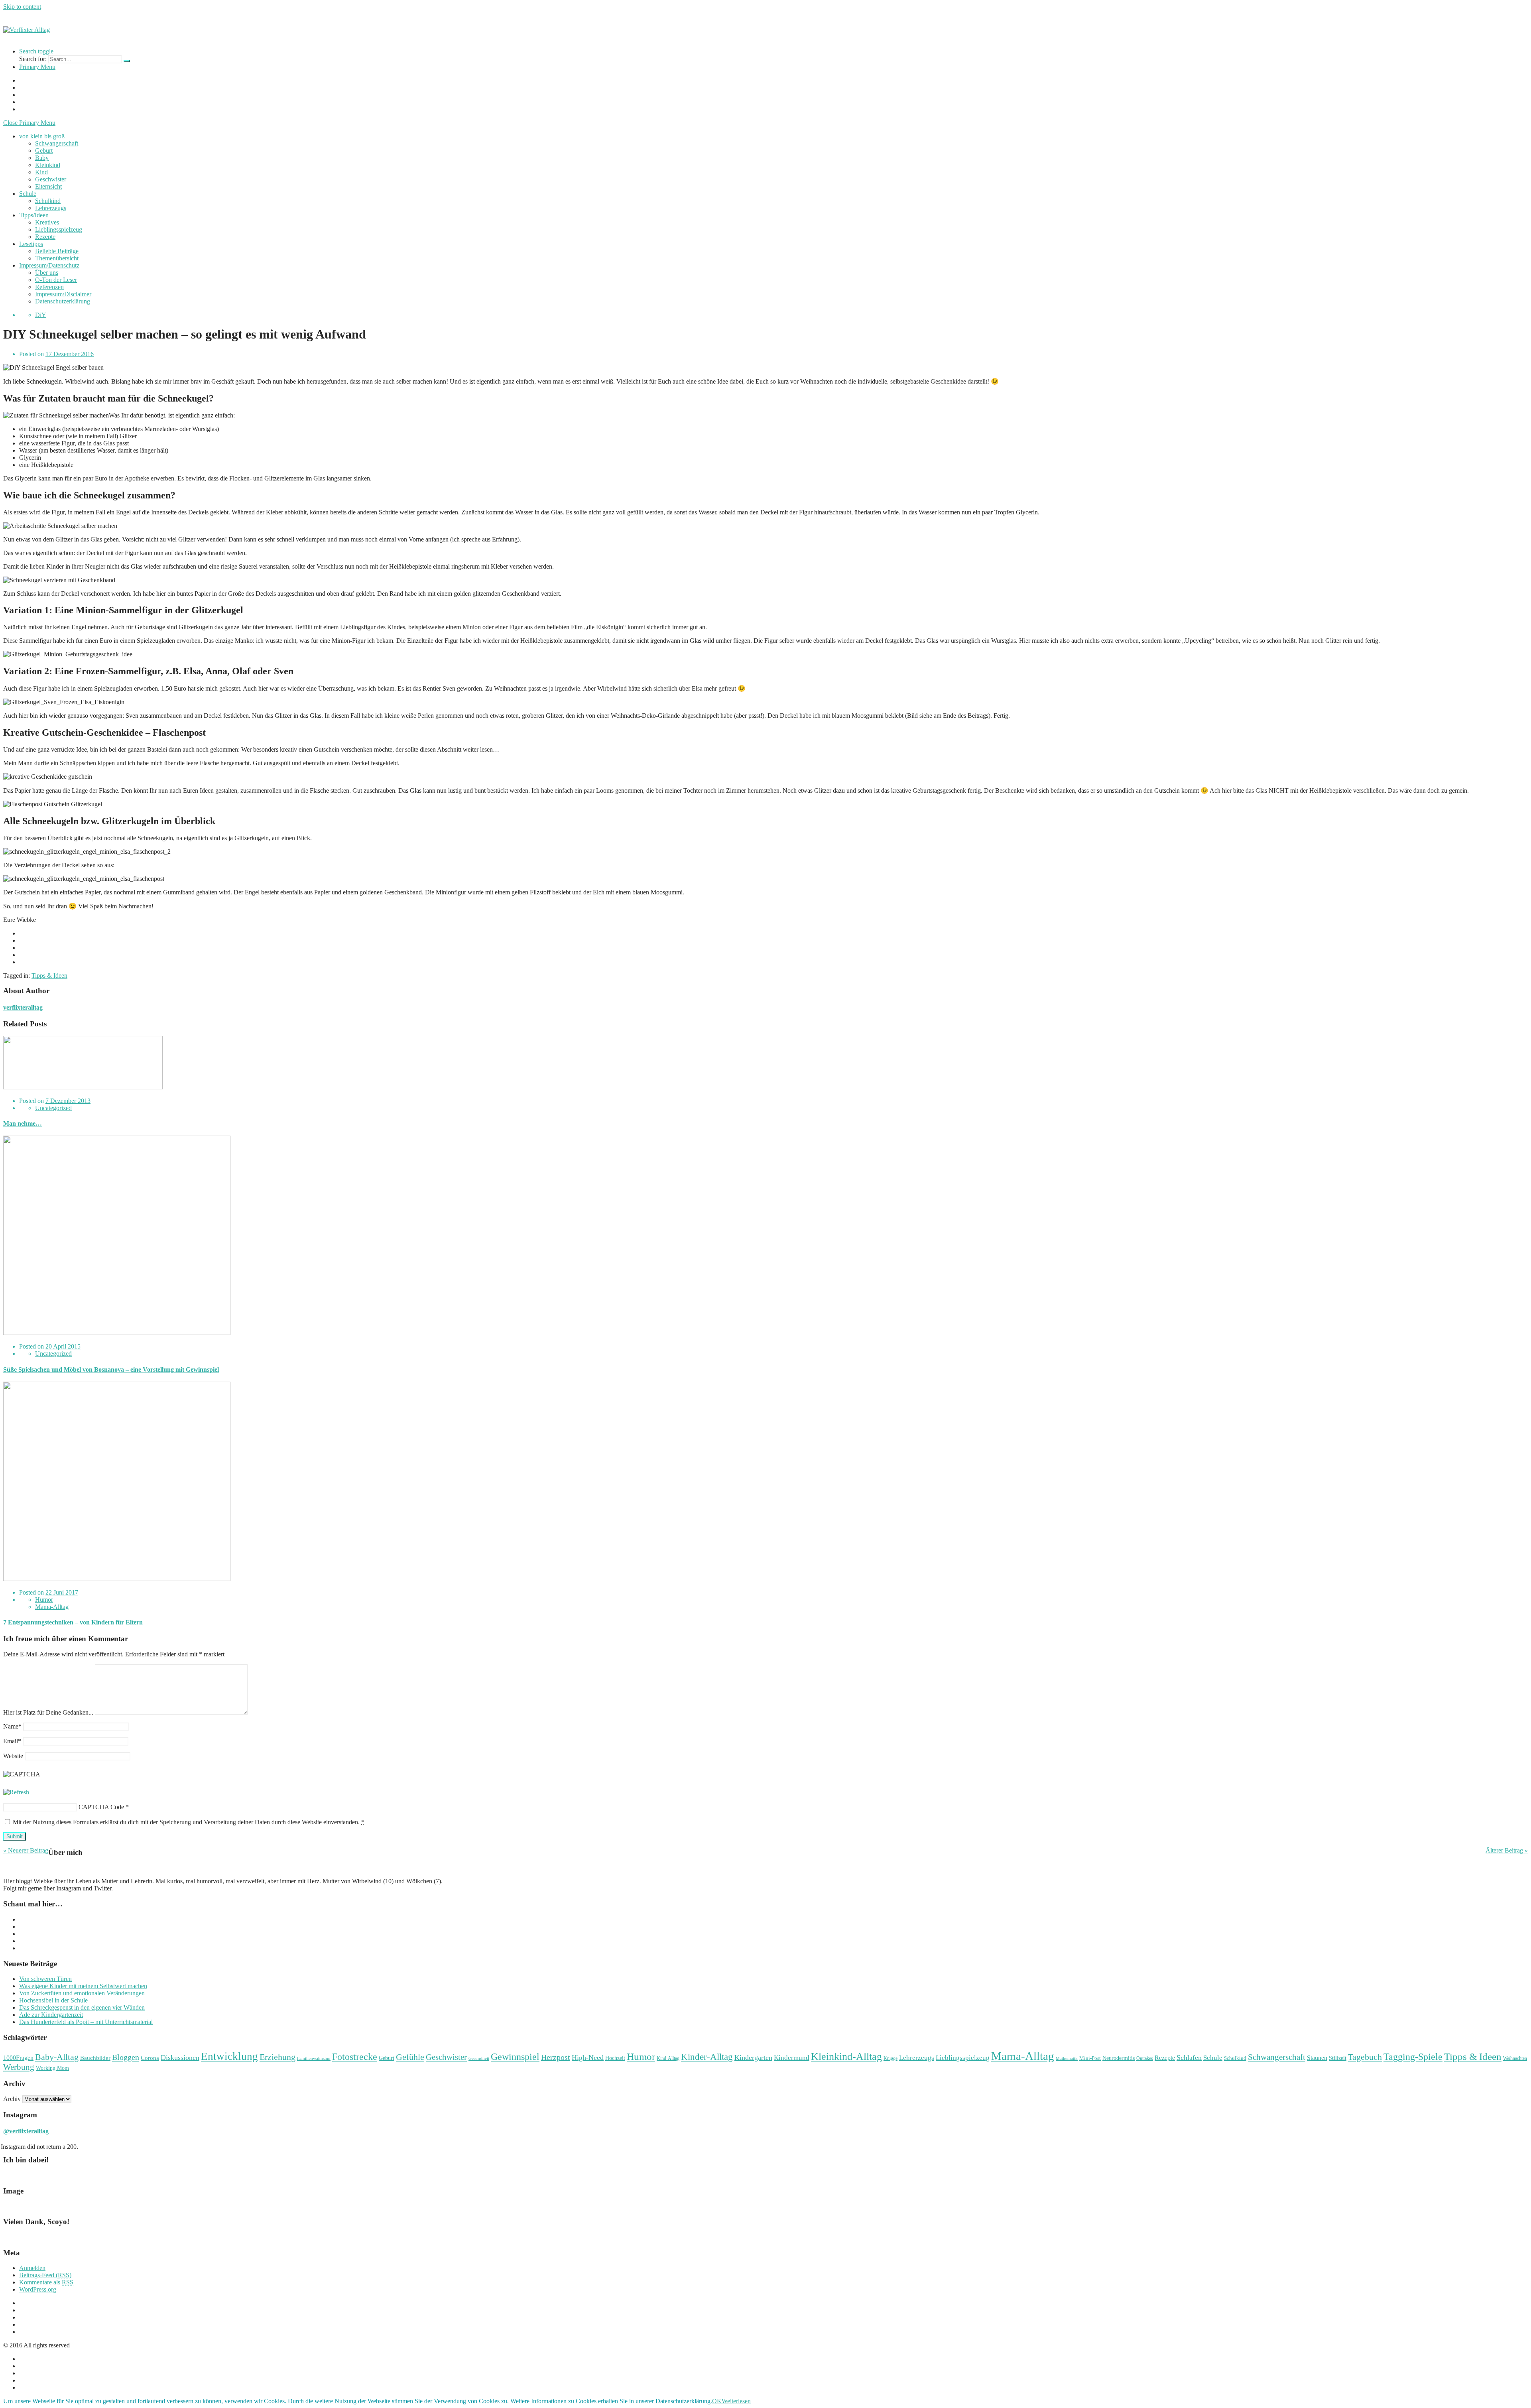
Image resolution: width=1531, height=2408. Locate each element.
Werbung (19, 2067)
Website (13, 1756)
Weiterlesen (736, 2401)
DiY (41, 315)
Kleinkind (48, 165)
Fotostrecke (355, 2057)
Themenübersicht (57, 258)
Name (12, 1726)
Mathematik (1067, 2059)
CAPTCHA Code (101, 1807)
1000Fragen (18, 2058)
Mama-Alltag (52, 1607)
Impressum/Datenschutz (49, 265)
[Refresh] (16, 1792)
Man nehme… (23, 1123)
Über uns (47, 273)
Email (12, 1741)
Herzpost (556, 2057)
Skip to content (22, 7)
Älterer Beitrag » (1507, 1850)
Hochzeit (615, 2058)
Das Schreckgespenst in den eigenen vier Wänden (82, 2007)
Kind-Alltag (668, 2058)
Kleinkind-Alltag (846, 2057)
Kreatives (47, 222)
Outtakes (1145, 2058)
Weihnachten (1515, 2058)
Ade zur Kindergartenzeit (51, 2015)
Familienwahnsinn (314, 2059)
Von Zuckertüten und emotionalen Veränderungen (82, 1993)
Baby (42, 158)
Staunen (1317, 2058)
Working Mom (52, 2068)
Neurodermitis (1119, 2058)
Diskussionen (180, 2058)
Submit (15, 1836)
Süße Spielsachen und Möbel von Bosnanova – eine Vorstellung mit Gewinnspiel (111, 1369)
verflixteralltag (23, 1007)
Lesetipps (31, 244)
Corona (150, 2058)
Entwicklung (229, 2056)
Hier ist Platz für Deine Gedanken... (48, 1712)
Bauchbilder (95, 2058)
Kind (41, 172)
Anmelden (32, 2268)
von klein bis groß (42, 136)
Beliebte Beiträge (57, 251)
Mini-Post (1090, 2058)
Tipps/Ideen (34, 215)
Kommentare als (46, 2282)
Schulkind (48, 201)
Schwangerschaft (57, 143)
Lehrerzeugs (51, 208)
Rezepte (45, 237)
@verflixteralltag (26, 2131)
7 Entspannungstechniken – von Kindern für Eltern (73, 1622)
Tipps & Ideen (49, 976)
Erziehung (277, 2057)
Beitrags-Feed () (45, 2275)
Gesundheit (479, 2059)
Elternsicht (48, 186)
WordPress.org (38, 2289)
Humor (44, 1600)
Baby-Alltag (57, 2057)
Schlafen (1189, 2058)
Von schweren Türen (45, 1979)
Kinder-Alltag (707, 2057)
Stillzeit (1338, 2058)
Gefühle (410, 2057)
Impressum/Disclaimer (63, 294)
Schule (28, 194)
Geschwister (51, 179)
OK (717, 2401)
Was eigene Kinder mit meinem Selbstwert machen (83, 1986)
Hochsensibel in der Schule (53, 2000)
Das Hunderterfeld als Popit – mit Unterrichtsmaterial (86, 2022)
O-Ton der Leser (56, 280)
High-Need (588, 2058)
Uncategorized (53, 1108)
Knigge (890, 2058)
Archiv (12, 2099)
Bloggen (126, 2057)
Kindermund (792, 2058)
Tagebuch (1365, 2057)
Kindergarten (753, 2058)
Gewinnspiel (515, 2057)
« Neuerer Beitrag (26, 1850)
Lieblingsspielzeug (59, 229)
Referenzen (49, 287)
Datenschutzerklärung (63, 301)
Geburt (44, 151)
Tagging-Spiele (1413, 2057)
